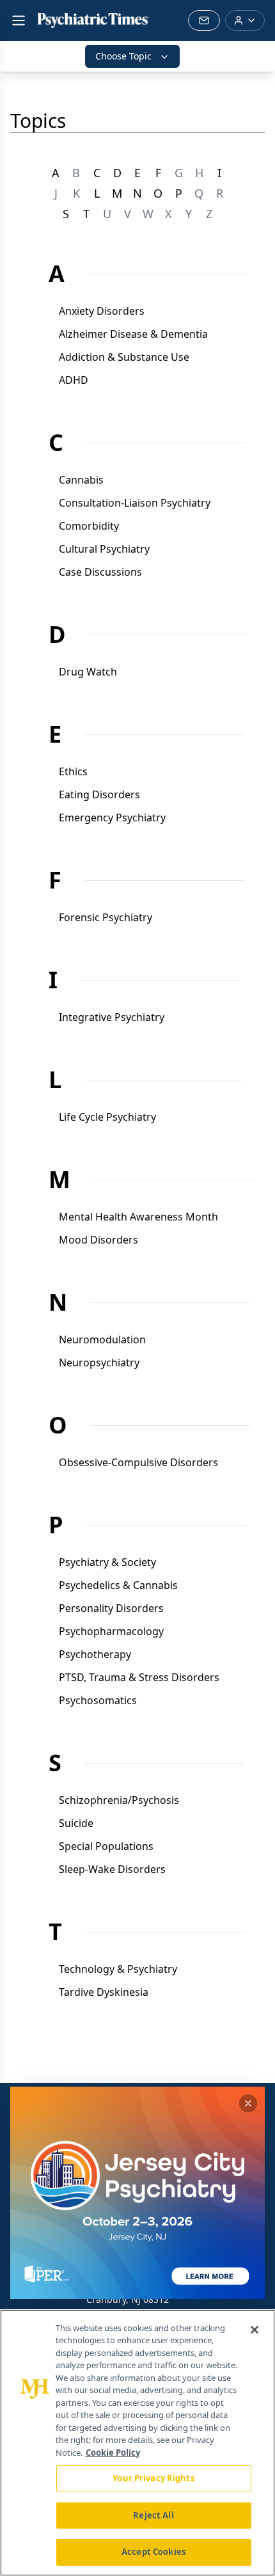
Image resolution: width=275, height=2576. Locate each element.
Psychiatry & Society (107, 1562)
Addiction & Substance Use (124, 357)
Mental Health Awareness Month (138, 1217)
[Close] (255, 2330)
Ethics (73, 771)
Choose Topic (123, 56)
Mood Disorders (98, 1240)
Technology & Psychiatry (118, 1969)
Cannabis (81, 480)
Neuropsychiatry (99, 1363)
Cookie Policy (113, 2453)
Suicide (76, 1823)
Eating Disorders (99, 794)
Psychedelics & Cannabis (118, 1585)
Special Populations (106, 1846)
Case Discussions (100, 572)
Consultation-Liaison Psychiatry (135, 503)
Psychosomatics (98, 1700)
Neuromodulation (102, 1339)
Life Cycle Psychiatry (107, 1117)
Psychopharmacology (111, 1631)
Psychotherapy (95, 1654)
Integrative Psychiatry (112, 1017)
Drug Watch (88, 672)
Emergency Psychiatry (112, 818)
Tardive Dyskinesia (104, 1992)
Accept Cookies (153, 2552)
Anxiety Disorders (102, 311)
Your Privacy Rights (153, 2478)
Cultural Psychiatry (104, 549)
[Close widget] (248, 2103)
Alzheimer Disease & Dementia (133, 334)
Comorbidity (89, 526)
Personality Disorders (111, 1608)
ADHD (74, 380)
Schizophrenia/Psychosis (119, 1800)
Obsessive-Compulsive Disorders (138, 1462)
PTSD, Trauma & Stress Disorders (139, 1677)
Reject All (153, 2515)
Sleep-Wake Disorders (112, 1869)
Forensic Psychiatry (106, 917)
